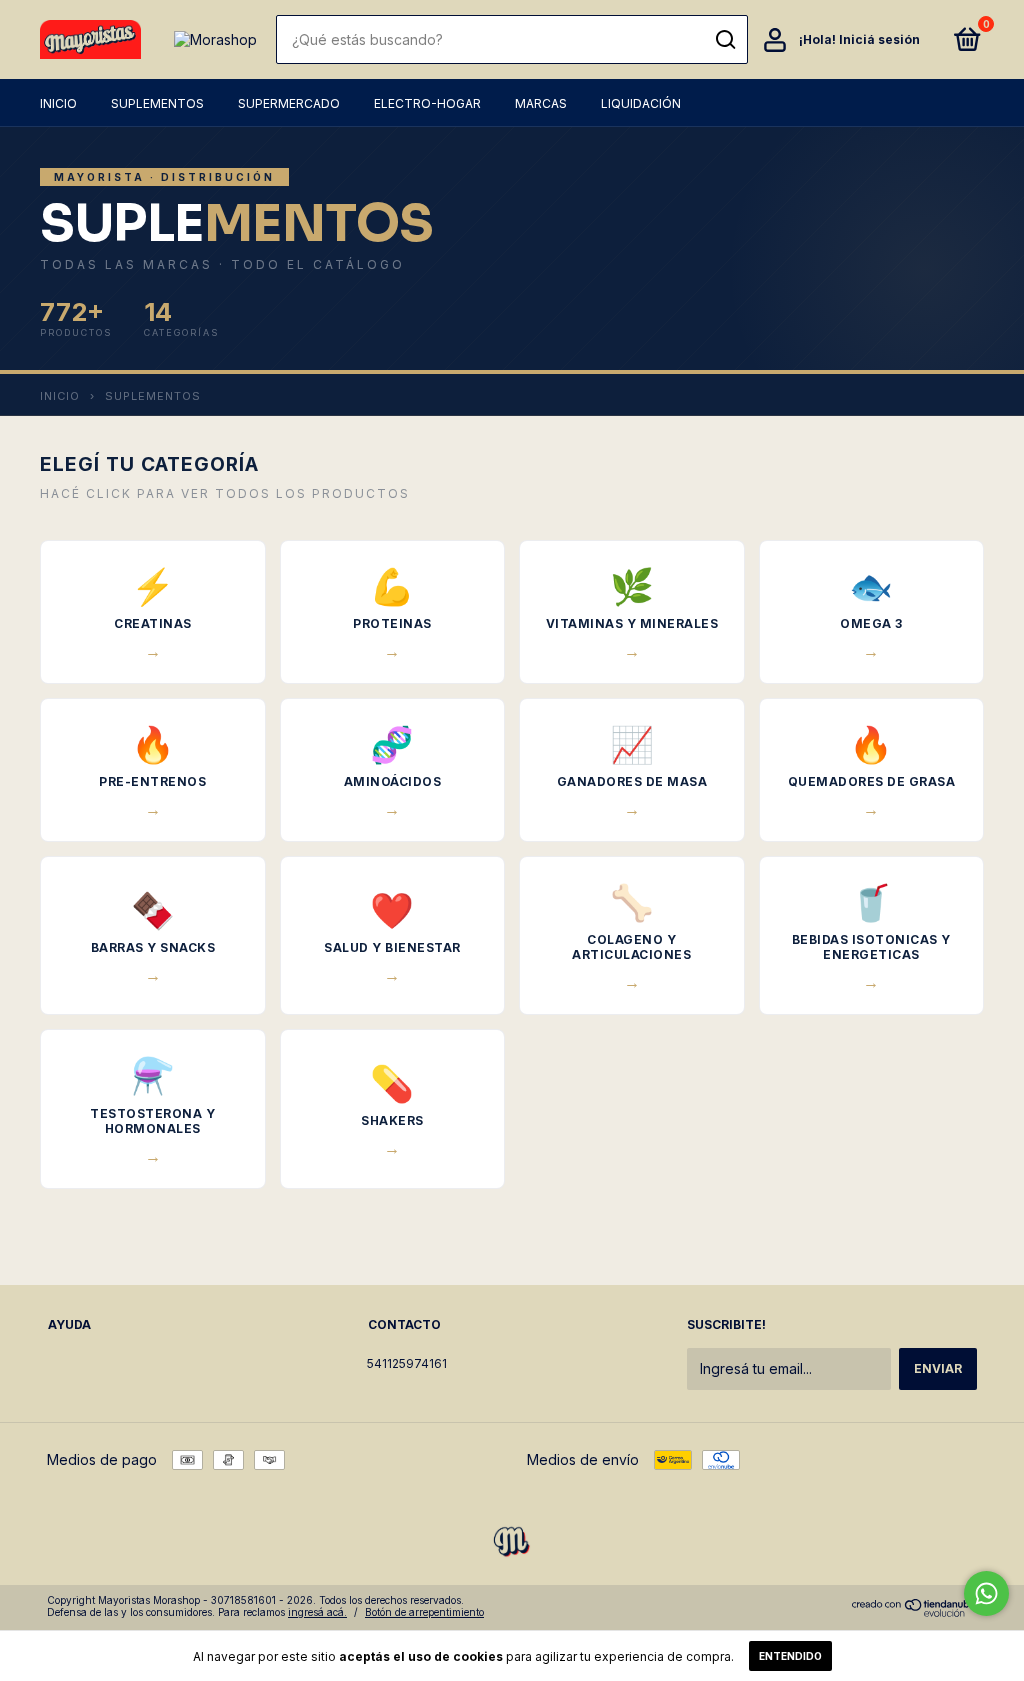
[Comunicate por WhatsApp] (986, 1593)
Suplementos (157, 103)
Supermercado (289, 103)
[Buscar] (724, 40)
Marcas (541, 103)
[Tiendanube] (914, 1611)
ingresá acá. (317, 1612)
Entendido (790, 1656)
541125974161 (407, 1363)
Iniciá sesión (879, 39)
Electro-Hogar (427, 103)
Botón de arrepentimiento (424, 1612)
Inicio (58, 103)
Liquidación (641, 103)
